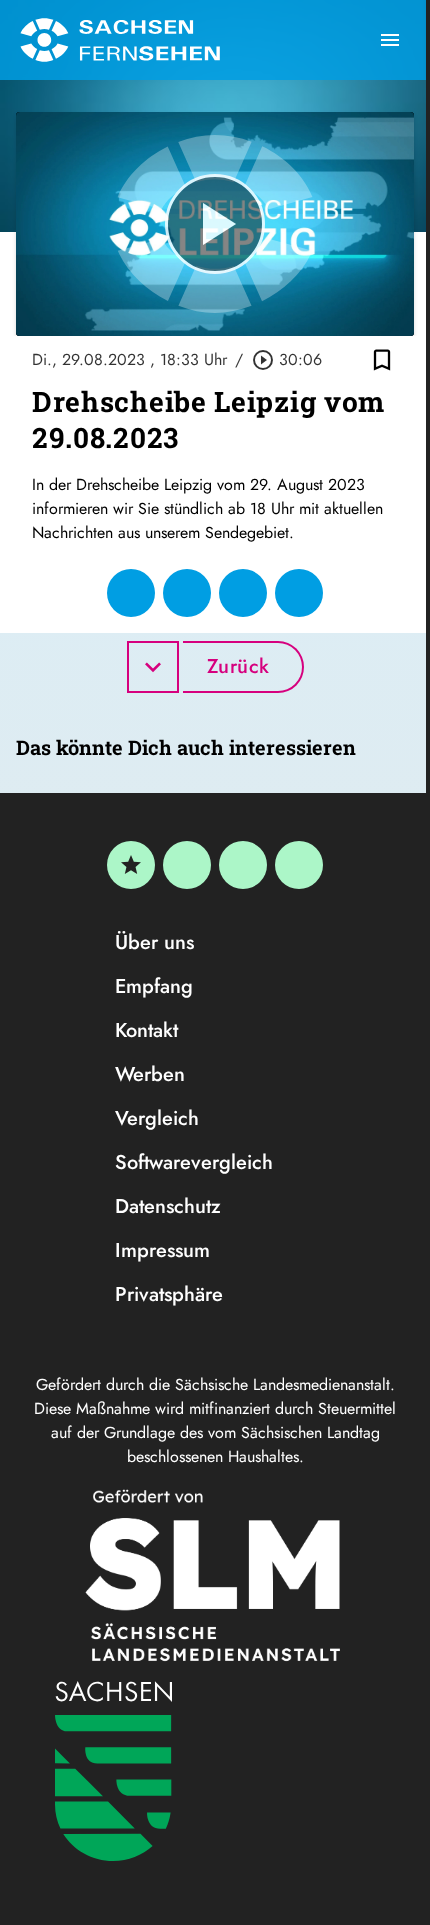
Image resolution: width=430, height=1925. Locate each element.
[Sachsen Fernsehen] (120, 40)
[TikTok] (299, 865)
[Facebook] (187, 865)
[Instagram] (243, 865)
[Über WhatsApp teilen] (243, 593)
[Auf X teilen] (187, 593)
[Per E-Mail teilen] (299, 593)
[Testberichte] (131, 865)
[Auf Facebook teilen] (131, 593)
